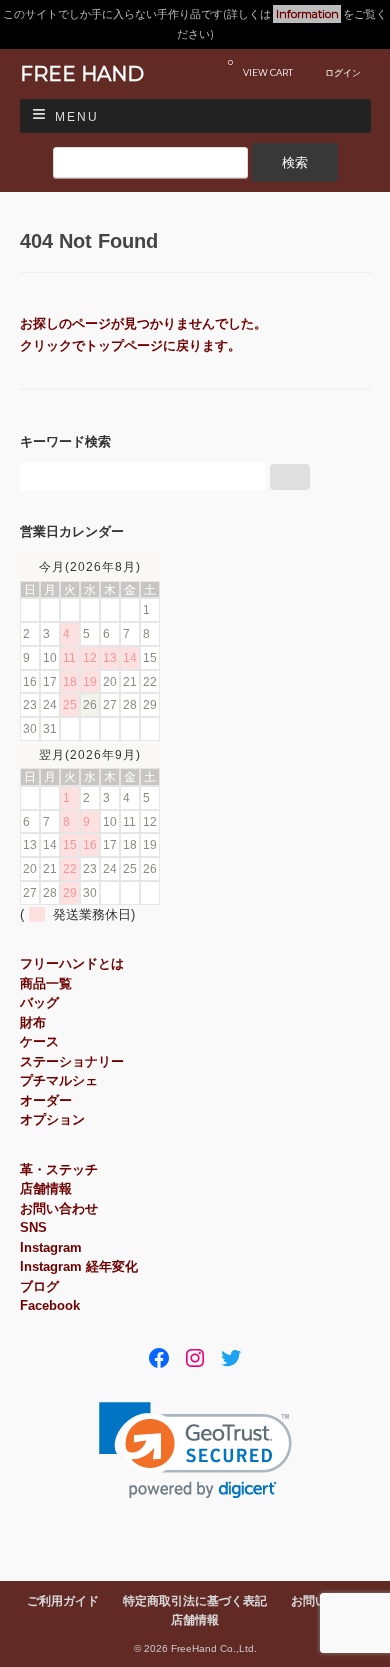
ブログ (39, 1286)
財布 (33, 1022)
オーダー (46, 1100)
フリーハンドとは (72, 963)
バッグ (39, 1002)
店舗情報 (46, 1188)
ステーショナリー (72, 1061)
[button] (195, 1450)
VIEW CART (260, 67)
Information (307, 14)
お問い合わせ (59, 1208)
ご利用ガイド (63, 1600)
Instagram (51, 1247)
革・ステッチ (59, 1169)
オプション (52, 1119)
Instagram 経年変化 (79, 1266)
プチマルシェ (59, 1080)
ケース (39, 1041)
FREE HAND (82, 74)
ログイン (343, 72)
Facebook (50, 1305)
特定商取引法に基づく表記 (195, 1600)
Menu (77, 117)
